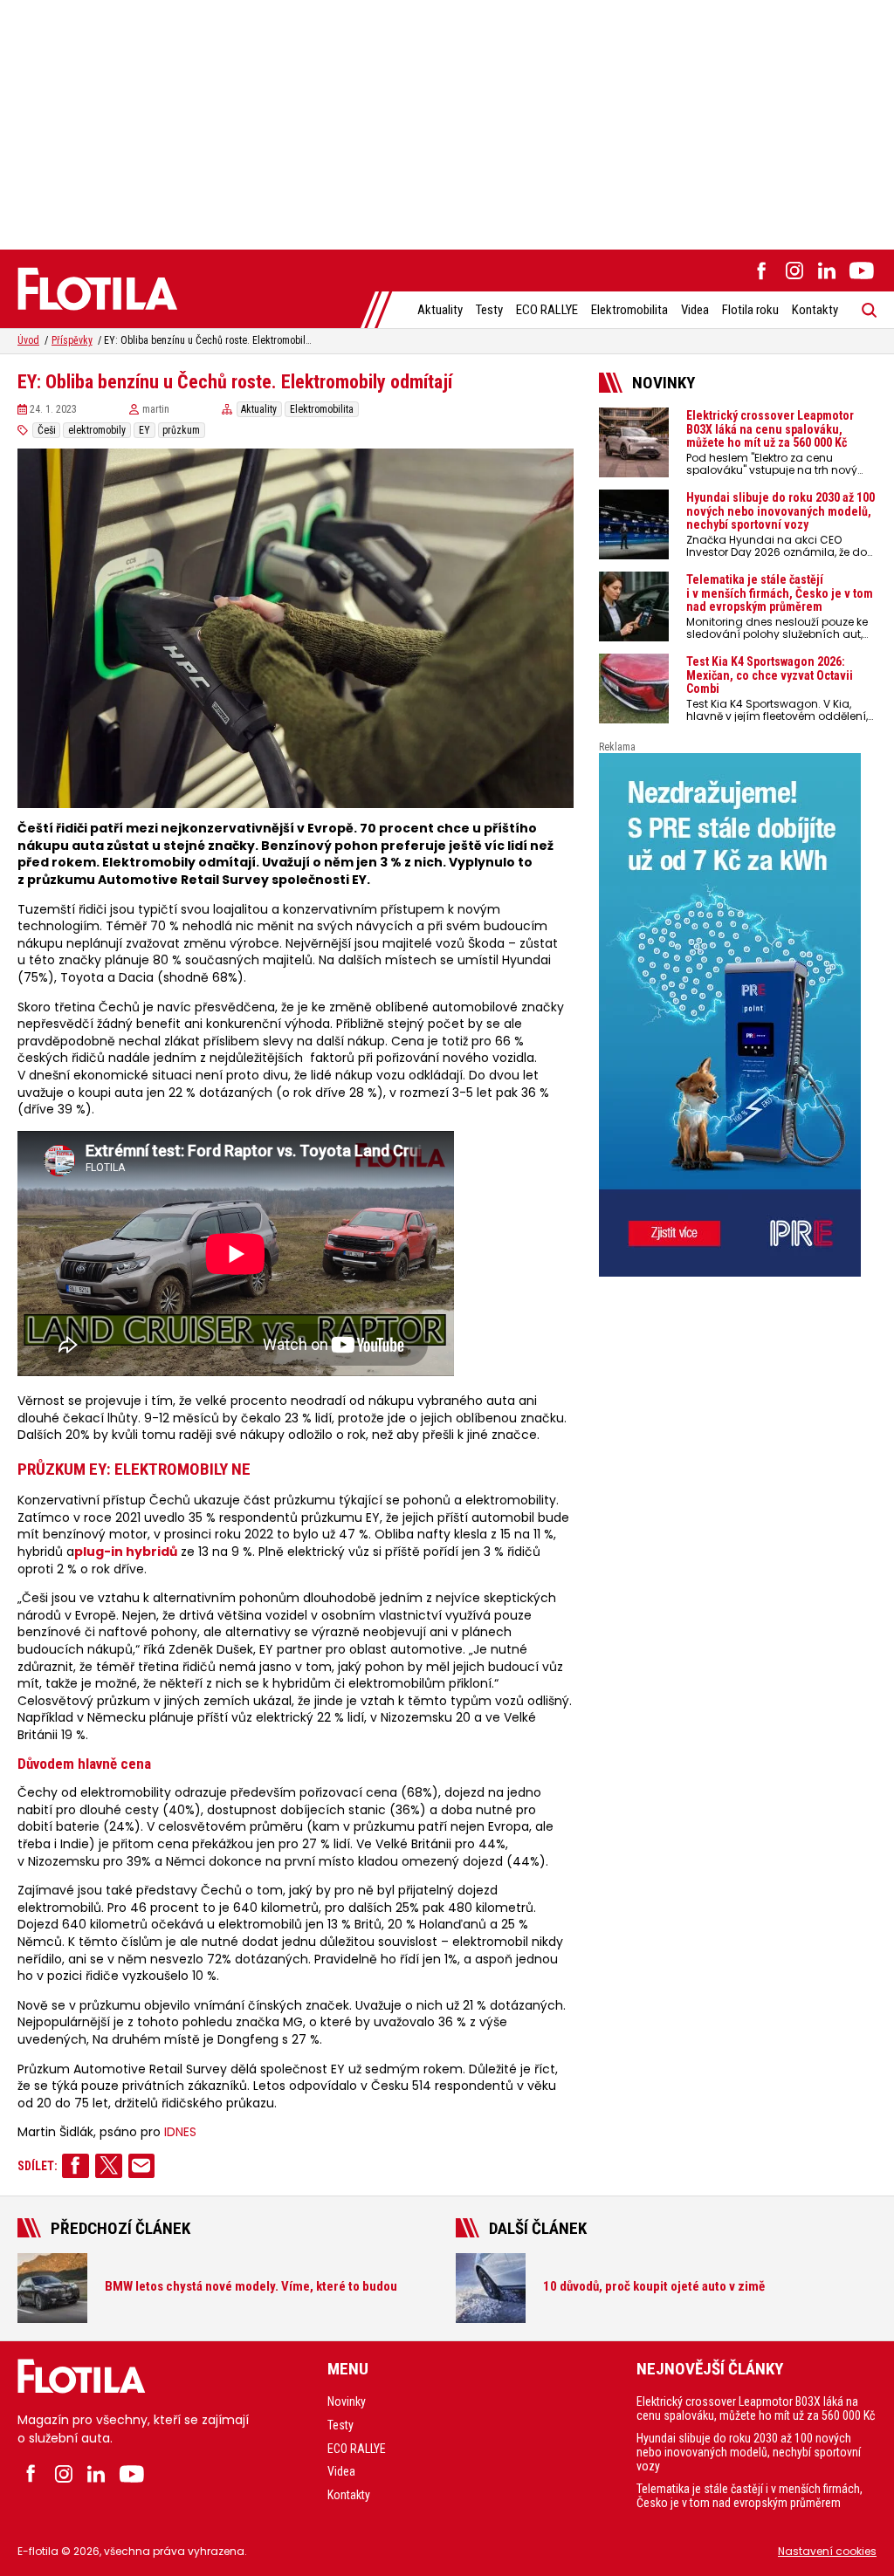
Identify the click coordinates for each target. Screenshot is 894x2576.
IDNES (180, 2132)
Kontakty (815, 310)
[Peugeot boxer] (738, 1015)
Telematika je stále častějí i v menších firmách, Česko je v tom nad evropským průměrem (750, 2496)
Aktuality (440, 310)
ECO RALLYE (547, 310)
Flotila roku (750, 310)
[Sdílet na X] (109, 2166)
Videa (695, 310)
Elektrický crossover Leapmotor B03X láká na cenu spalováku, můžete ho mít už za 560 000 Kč (756, 2408)
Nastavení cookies (827, 2551)
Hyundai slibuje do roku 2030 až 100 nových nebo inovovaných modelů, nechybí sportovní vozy (749, 2452)
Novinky (347, 2401)
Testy (489, 310)
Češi (47, 430)
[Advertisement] (447, 122)
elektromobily (97, 430)
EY (144, 430)
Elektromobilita (629, 310)
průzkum (181, 430)
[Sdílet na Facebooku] (76, 2166)
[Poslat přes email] (142, 2166)
